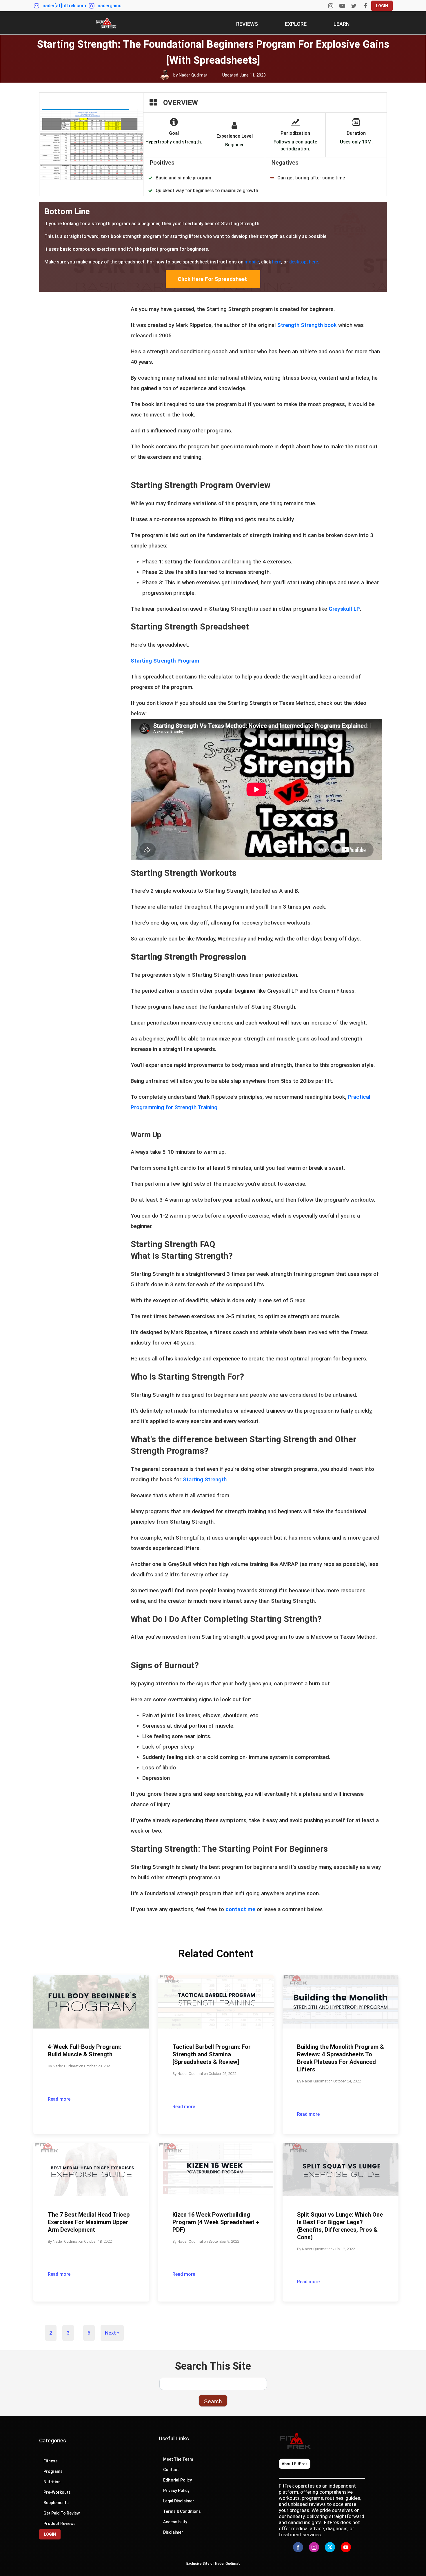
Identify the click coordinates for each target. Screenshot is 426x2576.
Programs (53, 2471)
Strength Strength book (307, 325)
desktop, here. (304, 262)
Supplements (56, 2503)
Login (382, 6)
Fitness (51, 2461)
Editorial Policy (177, 2480)
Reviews (247, 24)
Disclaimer (173, 2532)
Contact (171, 2470)
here (277, 262)
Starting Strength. (206, 1479)
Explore (296, 24)
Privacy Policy (176, 2491)
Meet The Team (178, 2459)
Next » (112, 2333)
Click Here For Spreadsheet (213, 279)
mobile (252, 262)
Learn (342, 24)
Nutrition (52, 2482)
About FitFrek (295, 2464)
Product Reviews (60, 2524)
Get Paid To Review (62, 2513)
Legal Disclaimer (179, 2501)
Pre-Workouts (57, 2492)
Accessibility (176, 2522)
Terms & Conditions (182, 2511)
